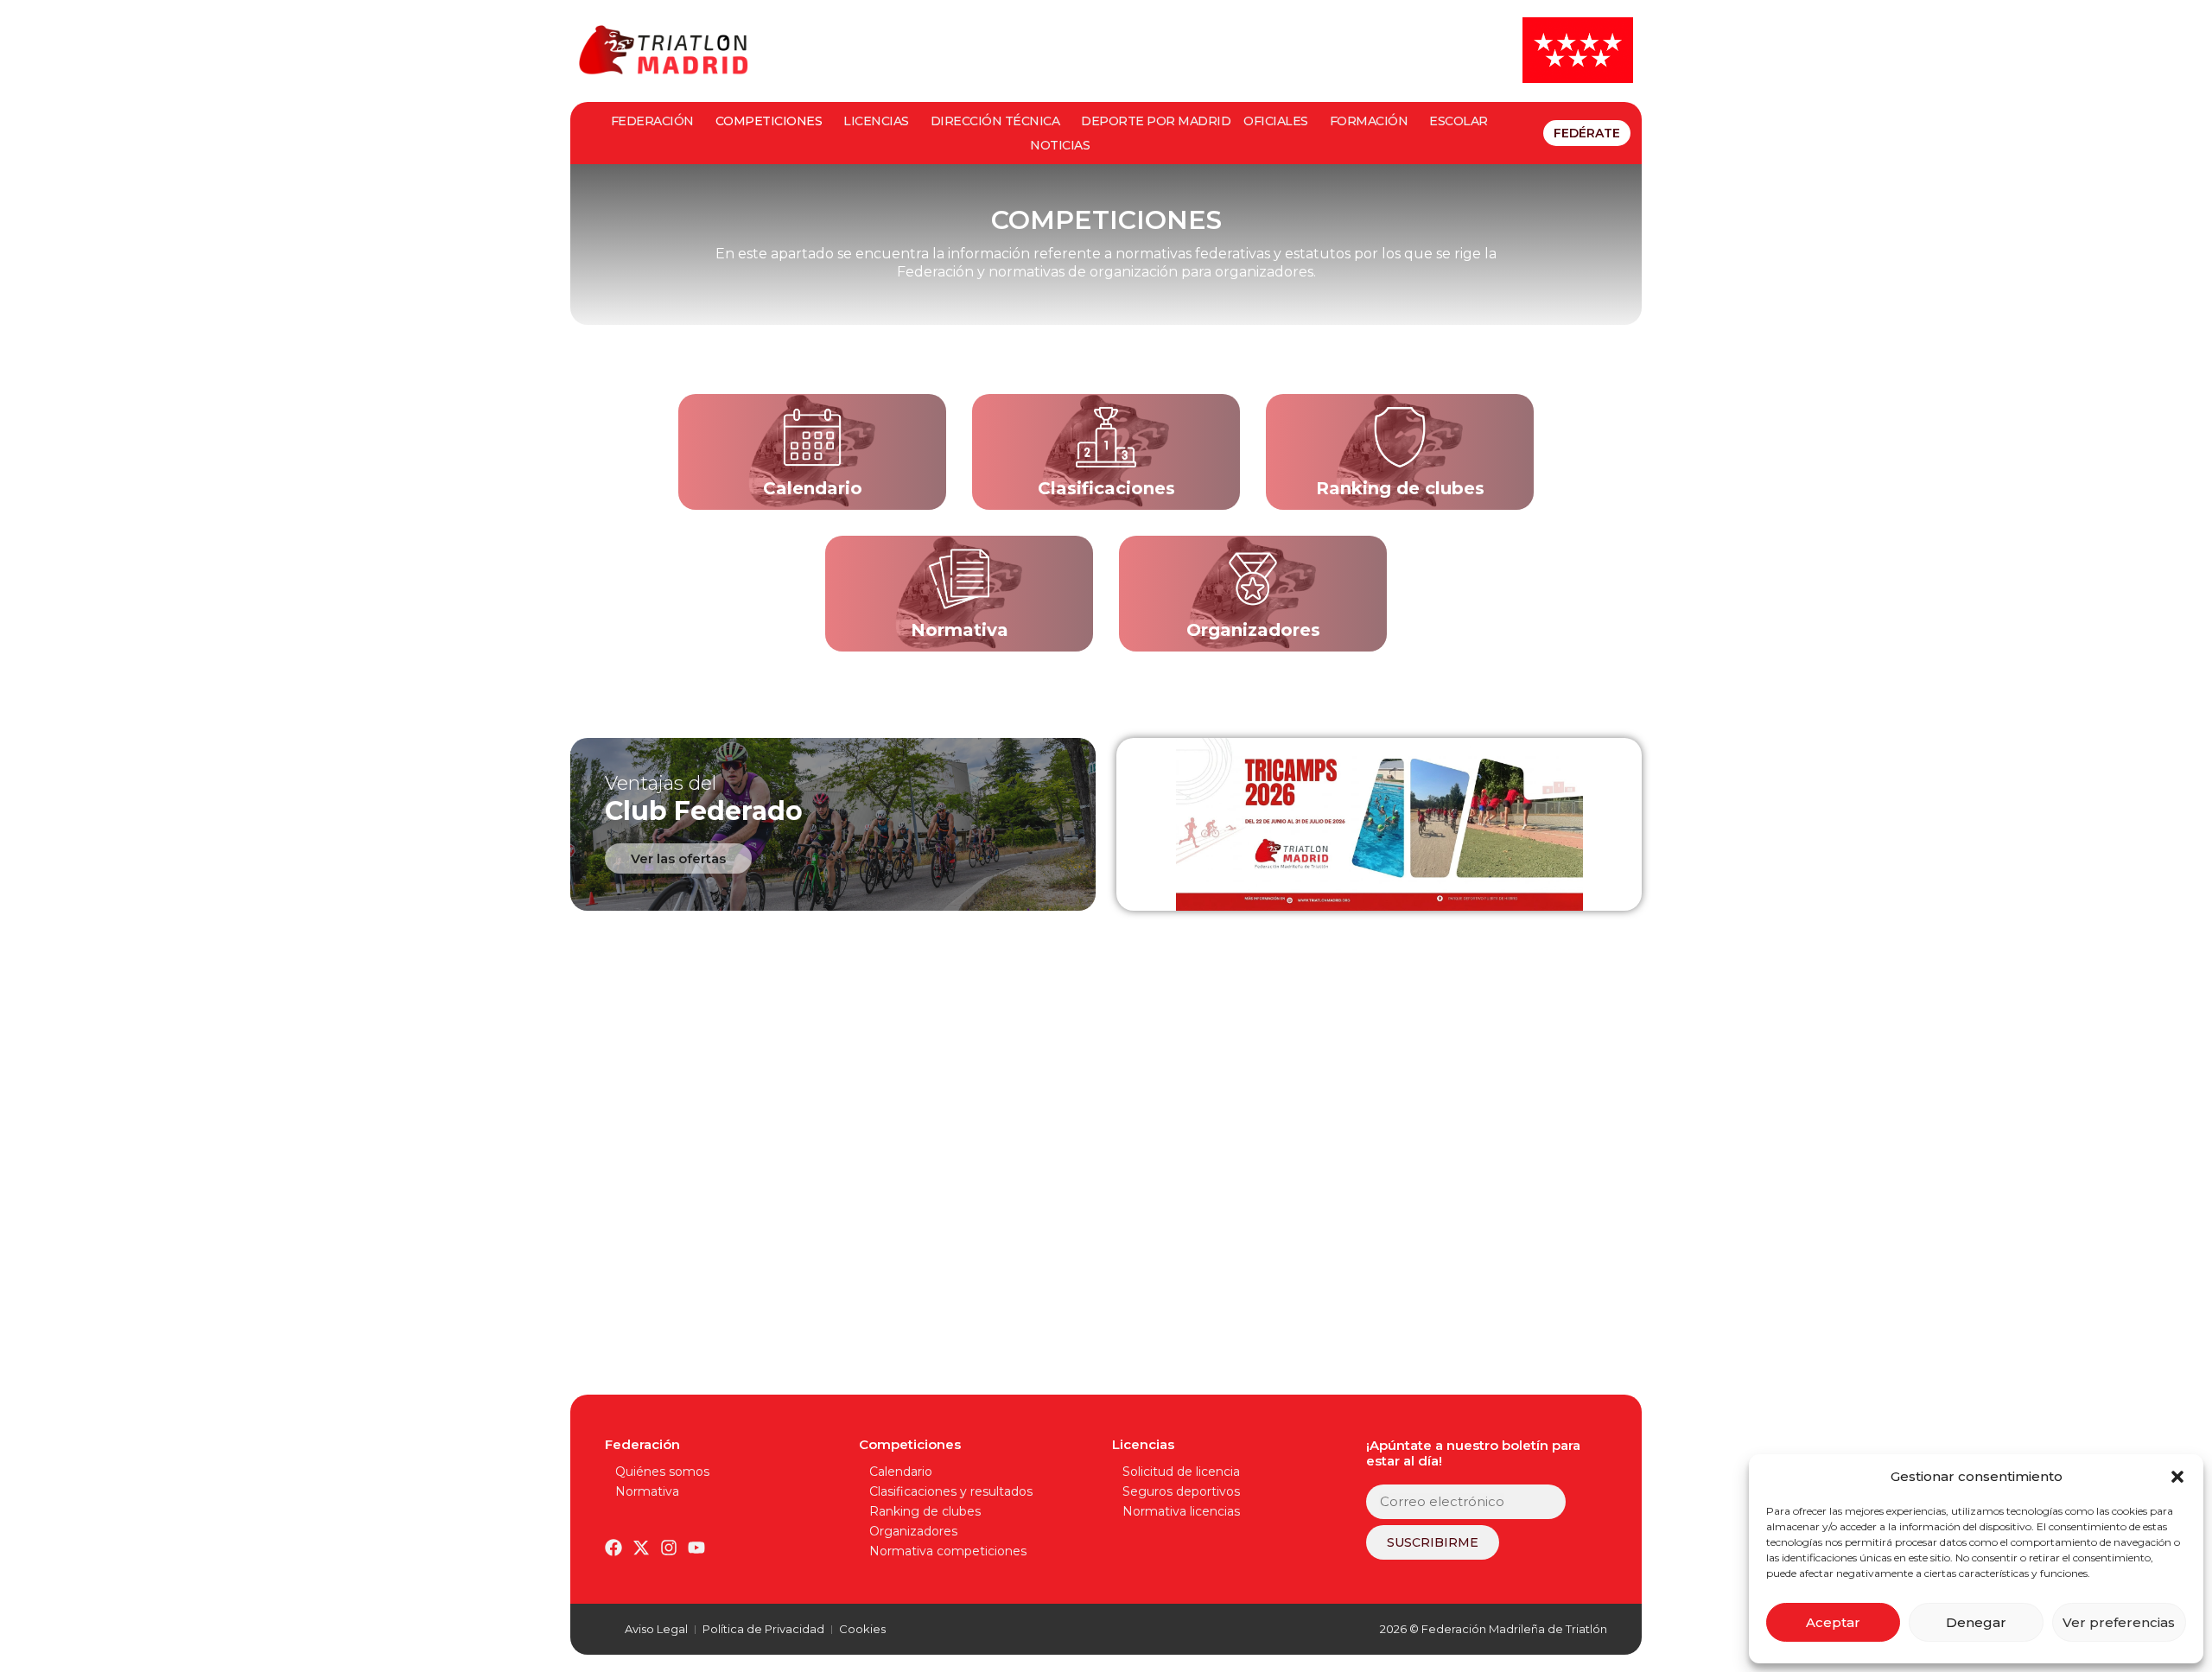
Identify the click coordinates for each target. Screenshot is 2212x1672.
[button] (2177, 1477)
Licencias (876, 121)
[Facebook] (613, 1548)
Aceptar (1833, 1622)
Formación (1369, 121)
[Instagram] (669, 1548)
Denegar (1976, 1622)
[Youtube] (696, 1548)
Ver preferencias (2119, 1622)
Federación (652, 121)
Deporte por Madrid (1156, 121)
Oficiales (1276, 121)
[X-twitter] (641, 1548)
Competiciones (769, 121)
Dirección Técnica (995, 121)
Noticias (1060, 145)
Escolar (1459, 121)
